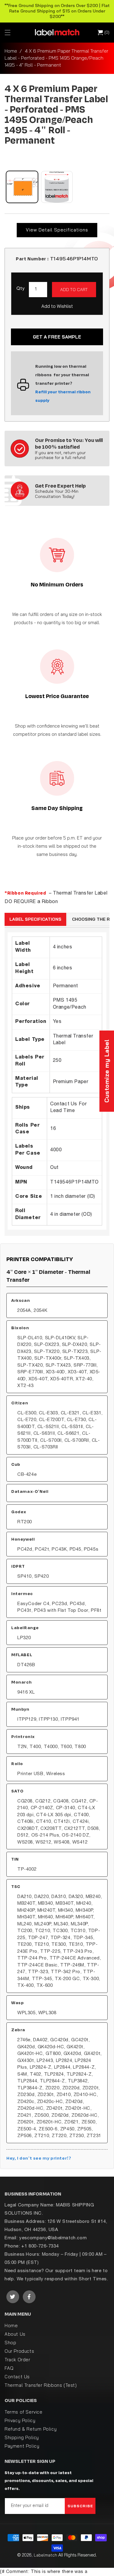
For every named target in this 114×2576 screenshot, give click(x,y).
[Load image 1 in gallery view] (22, 187)
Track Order (17, 2360)
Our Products (19, 2351)
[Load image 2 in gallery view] (57, 187)
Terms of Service (24, 2412)
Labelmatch (45, 2555)
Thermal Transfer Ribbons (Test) (41, 2385)
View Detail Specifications (57, 230)
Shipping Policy (22, 2437)
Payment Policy (22, 2446)
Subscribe (80, 2506)
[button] (8, 33)
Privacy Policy (20, 2420)
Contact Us (17, 2377)
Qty (21, 289)
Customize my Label (107, 1071)
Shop (10, 2343)
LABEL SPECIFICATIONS (35, 919)
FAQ (9, 2368)
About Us (15, 2334)
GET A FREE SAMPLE (57, 337)
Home (11, 51)
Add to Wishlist (57, 306)
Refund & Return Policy (31, 2429)
